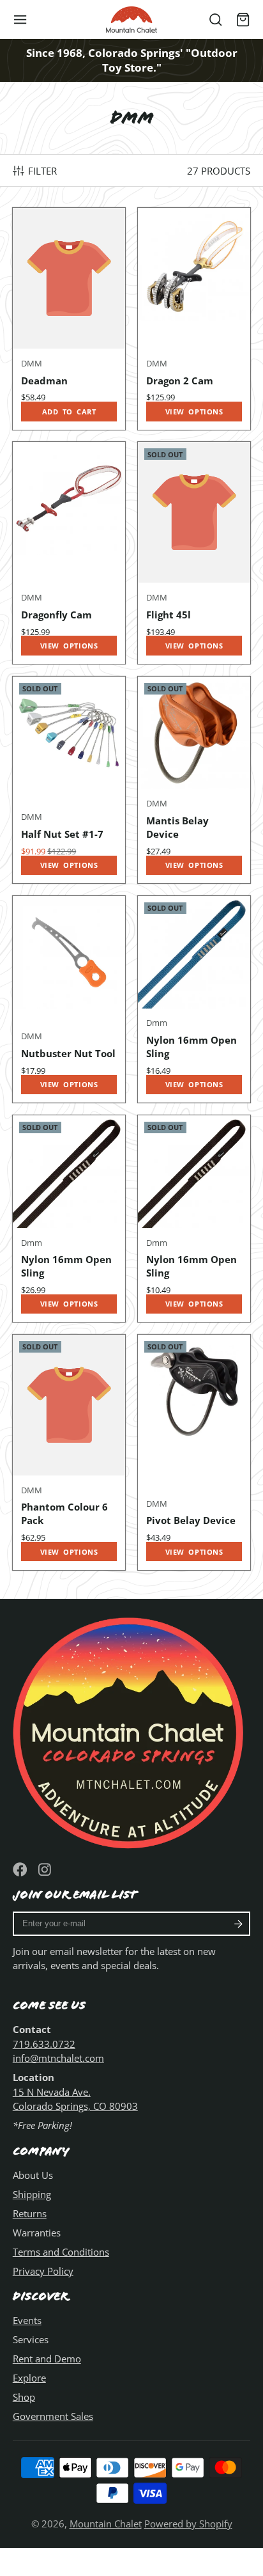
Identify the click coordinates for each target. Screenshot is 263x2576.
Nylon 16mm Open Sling (194, 999)
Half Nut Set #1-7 (69, 780)
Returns (30, 2213)
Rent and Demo (47, 2359)
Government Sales (53, 2416)
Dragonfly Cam (69, 553)
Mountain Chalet (106, 2524)
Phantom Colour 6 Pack (69, 1452)
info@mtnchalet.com (58, 2058)
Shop (24, 2397)
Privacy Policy (43, 2271)
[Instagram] (46, 1870)
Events (27, 2320)
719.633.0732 (44, 2044)
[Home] (131, 20)
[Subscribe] (238, 1924)
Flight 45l (194, 553)
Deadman (69, 318)
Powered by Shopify (188, 2524)
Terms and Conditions (61, 2252)
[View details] (131, 1730)
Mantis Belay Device (194, 780)
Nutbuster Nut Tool (69, 999)
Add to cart (69, 412)
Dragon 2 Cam (194, 318)
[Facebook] (20, 1870)
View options (194, 412)
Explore (29, 2378)
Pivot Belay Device (194, 1452)
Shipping (32, 2194)
